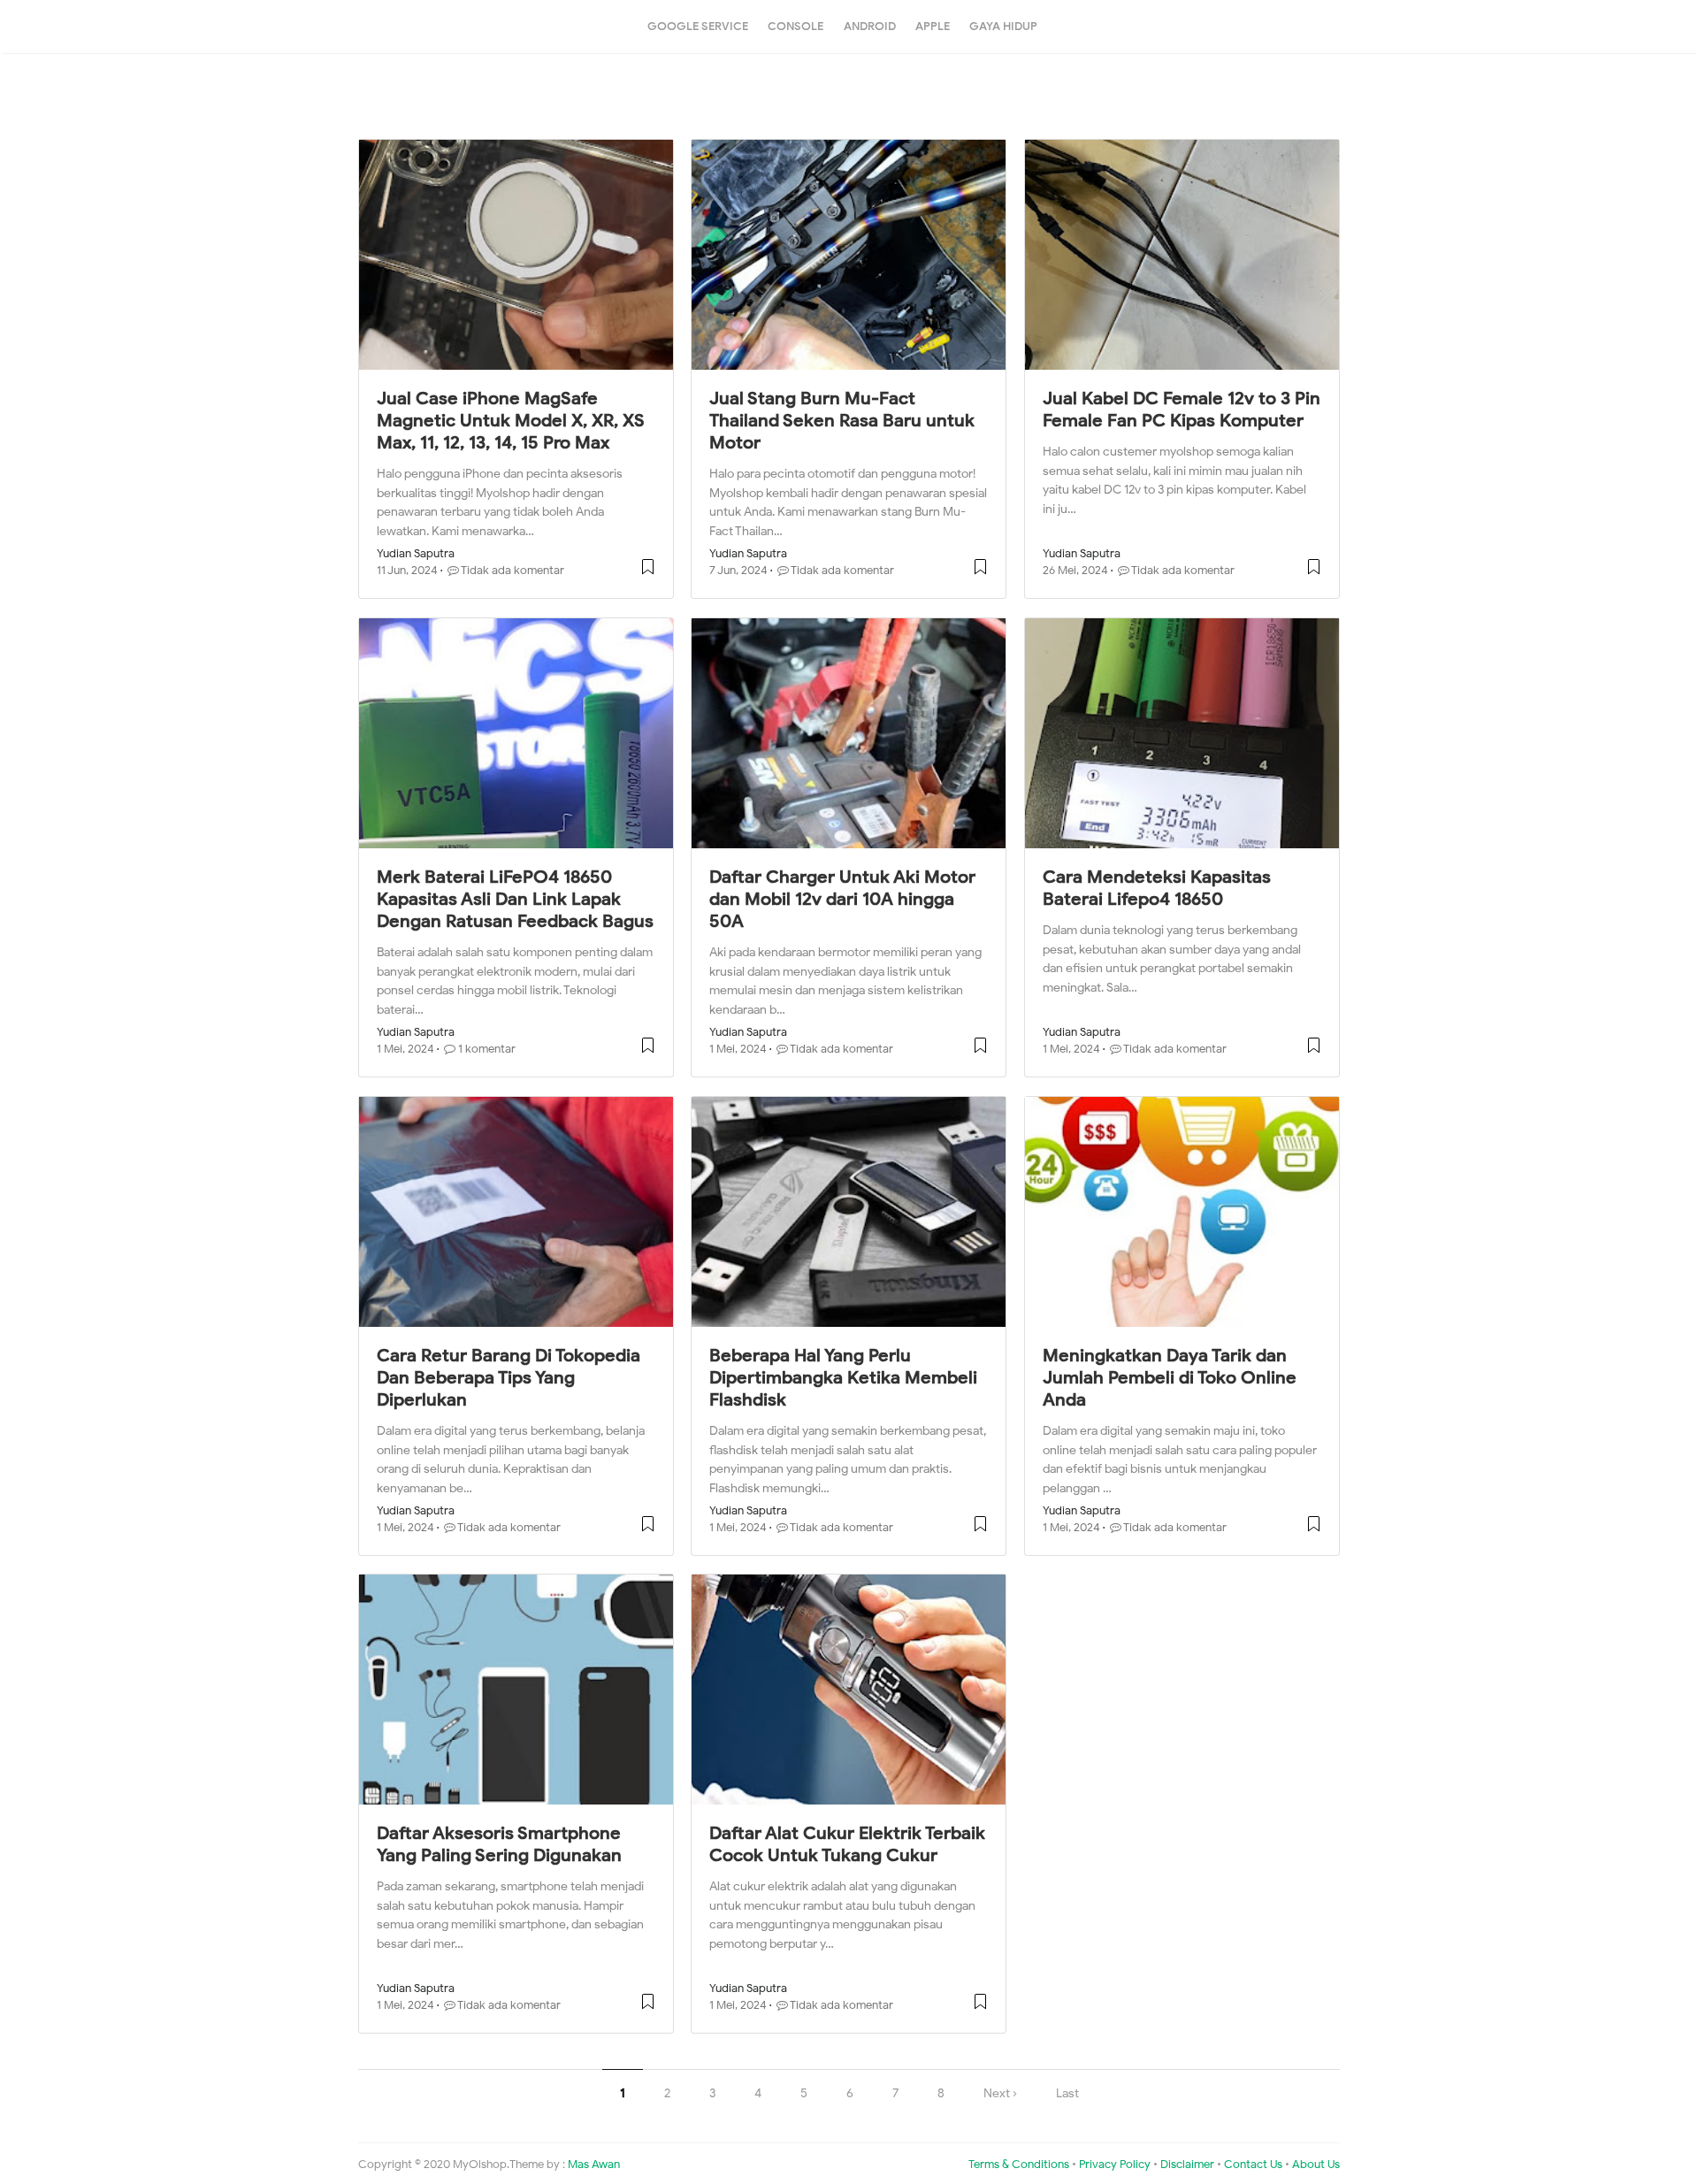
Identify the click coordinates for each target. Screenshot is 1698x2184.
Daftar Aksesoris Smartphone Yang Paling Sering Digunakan (499, 1844)
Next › (1000, 2093)
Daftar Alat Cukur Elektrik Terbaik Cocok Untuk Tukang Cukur (847, 1844)
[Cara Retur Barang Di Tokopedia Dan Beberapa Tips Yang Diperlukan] (516, 1212)
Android (870, 26)
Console (795, 26)
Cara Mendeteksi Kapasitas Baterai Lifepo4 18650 (1157, 888)
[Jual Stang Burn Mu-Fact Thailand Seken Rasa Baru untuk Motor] (849, 255)
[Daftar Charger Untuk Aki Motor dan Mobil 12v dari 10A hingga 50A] (849, 733)
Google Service (698, 26)
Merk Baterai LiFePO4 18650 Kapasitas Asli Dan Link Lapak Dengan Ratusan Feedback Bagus (515, 899)
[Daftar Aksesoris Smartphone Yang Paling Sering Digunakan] (516, 1690)
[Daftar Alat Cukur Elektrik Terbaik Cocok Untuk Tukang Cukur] (849, 1690)
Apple (933, 26)
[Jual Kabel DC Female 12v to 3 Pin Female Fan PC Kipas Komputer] (1182, 255)
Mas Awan (594, 2165)
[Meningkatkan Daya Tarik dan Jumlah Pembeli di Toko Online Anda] (1182, 1212)
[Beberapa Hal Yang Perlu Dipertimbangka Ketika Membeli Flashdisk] (849, 1212)
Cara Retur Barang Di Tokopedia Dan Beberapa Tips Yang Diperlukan (509, 1378)
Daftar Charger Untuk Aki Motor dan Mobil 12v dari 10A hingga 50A (842, 899)
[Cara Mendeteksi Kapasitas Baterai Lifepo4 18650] (1182, 733)
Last (1067, 2093)
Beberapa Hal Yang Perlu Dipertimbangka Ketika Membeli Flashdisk (843, 1378)
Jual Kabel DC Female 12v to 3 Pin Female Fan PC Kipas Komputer (1182, 410)
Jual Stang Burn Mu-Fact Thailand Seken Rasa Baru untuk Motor (842, 421)
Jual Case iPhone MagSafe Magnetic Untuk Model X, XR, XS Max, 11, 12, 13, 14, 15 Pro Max (511, 421)
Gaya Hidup (1003, 26)
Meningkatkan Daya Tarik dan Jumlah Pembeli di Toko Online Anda (1170, 1378)
